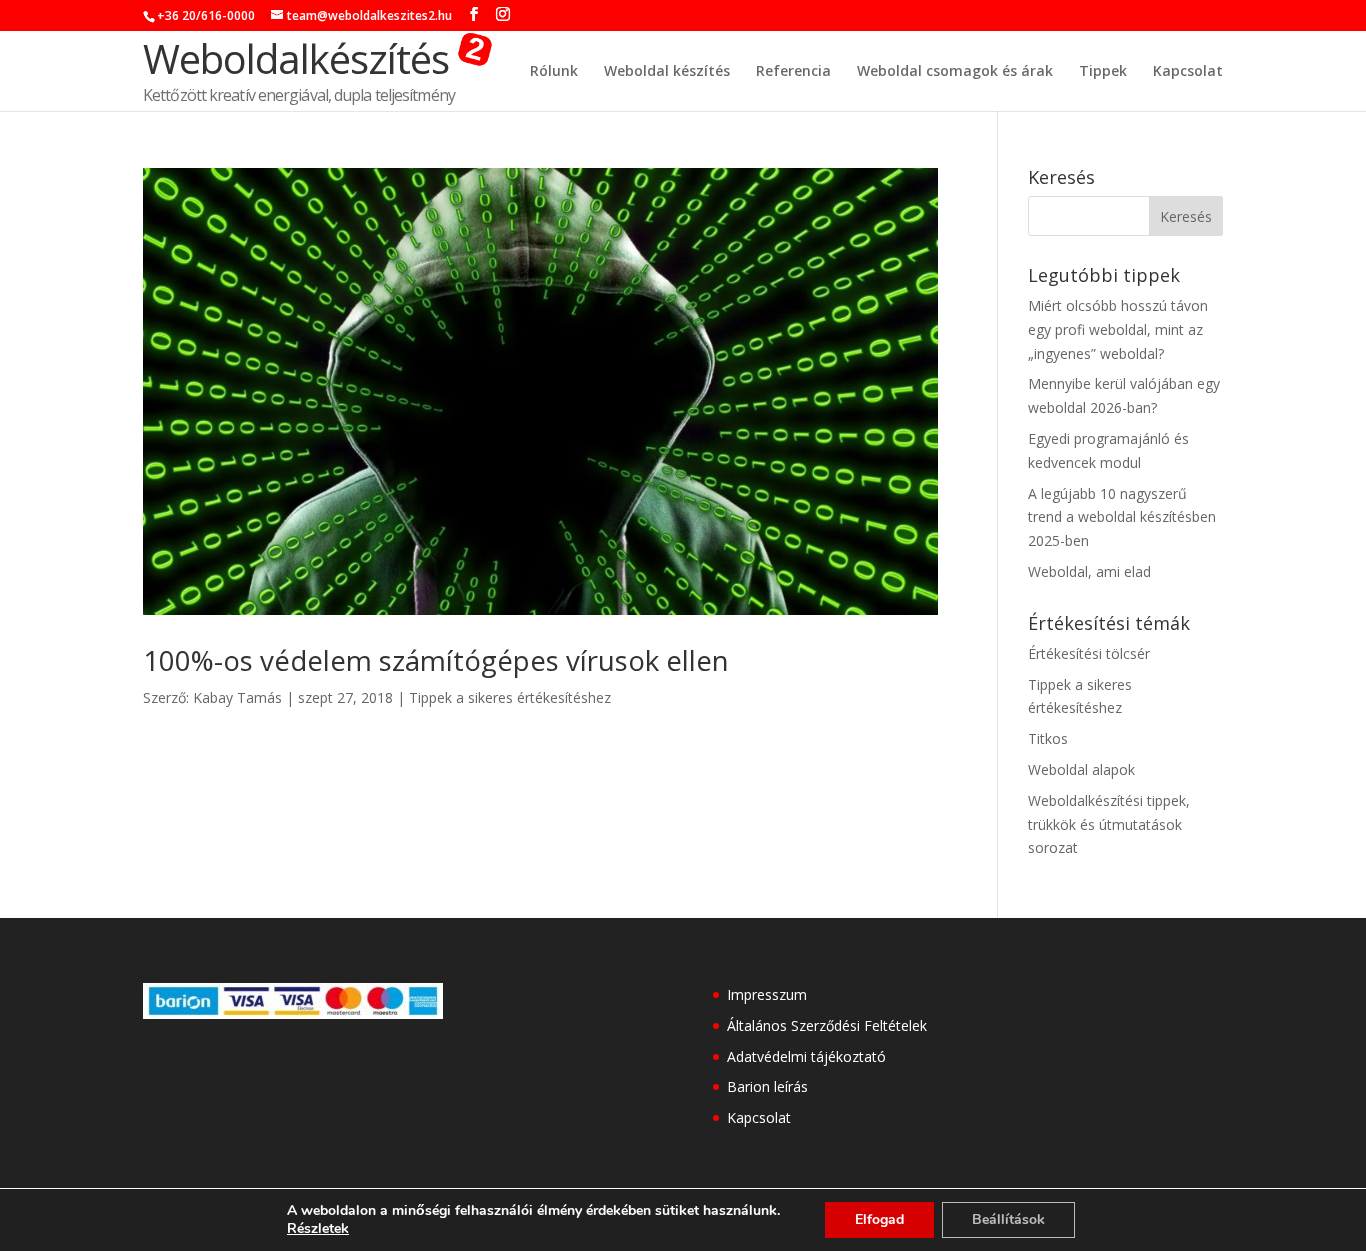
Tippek (1103, 72)
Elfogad (879, 1219)
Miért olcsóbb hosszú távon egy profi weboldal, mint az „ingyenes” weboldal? (1118, 329)
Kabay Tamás (237, 697)
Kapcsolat (1188, 72)
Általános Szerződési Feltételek (827, 1025)
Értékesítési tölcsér (1089, 653)
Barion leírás (767, 1086)
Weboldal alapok (1081, 769)
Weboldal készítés (667, 72)
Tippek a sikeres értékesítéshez (510, 697)
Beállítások (1008, 1219)
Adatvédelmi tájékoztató (806, 1056)
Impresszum (767, 994)
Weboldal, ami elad (1089, 571)
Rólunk (554, 72)
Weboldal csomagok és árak (955, 72)
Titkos (1048, 738)
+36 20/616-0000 (206, 15)
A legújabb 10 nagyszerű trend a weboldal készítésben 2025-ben (1122, 517)
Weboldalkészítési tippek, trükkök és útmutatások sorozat (1109, 824)
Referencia (793, 72)
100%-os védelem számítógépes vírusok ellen (436, 660)
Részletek (318, 1229)
